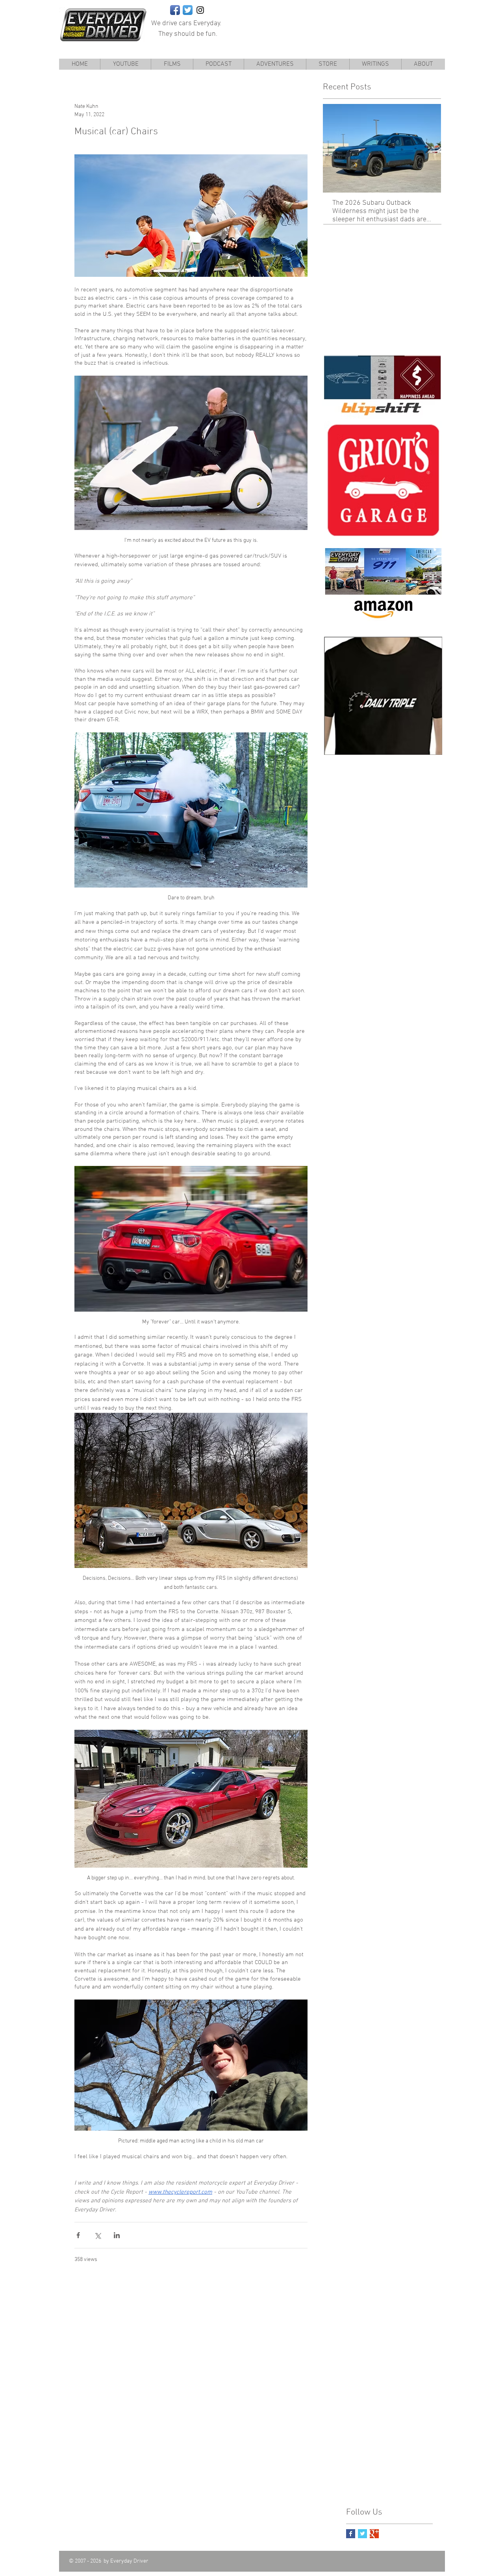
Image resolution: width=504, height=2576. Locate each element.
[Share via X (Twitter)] (97, 2235)
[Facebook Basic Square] (351, 2534)
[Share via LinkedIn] (117, 2235)
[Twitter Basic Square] (362, 2534)
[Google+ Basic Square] (374, 2534)
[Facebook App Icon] (175, 10)
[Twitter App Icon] (188, 10)
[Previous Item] (335, 148)
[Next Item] (428, 148)
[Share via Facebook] (78, 2235)
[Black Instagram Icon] (200, 10)
